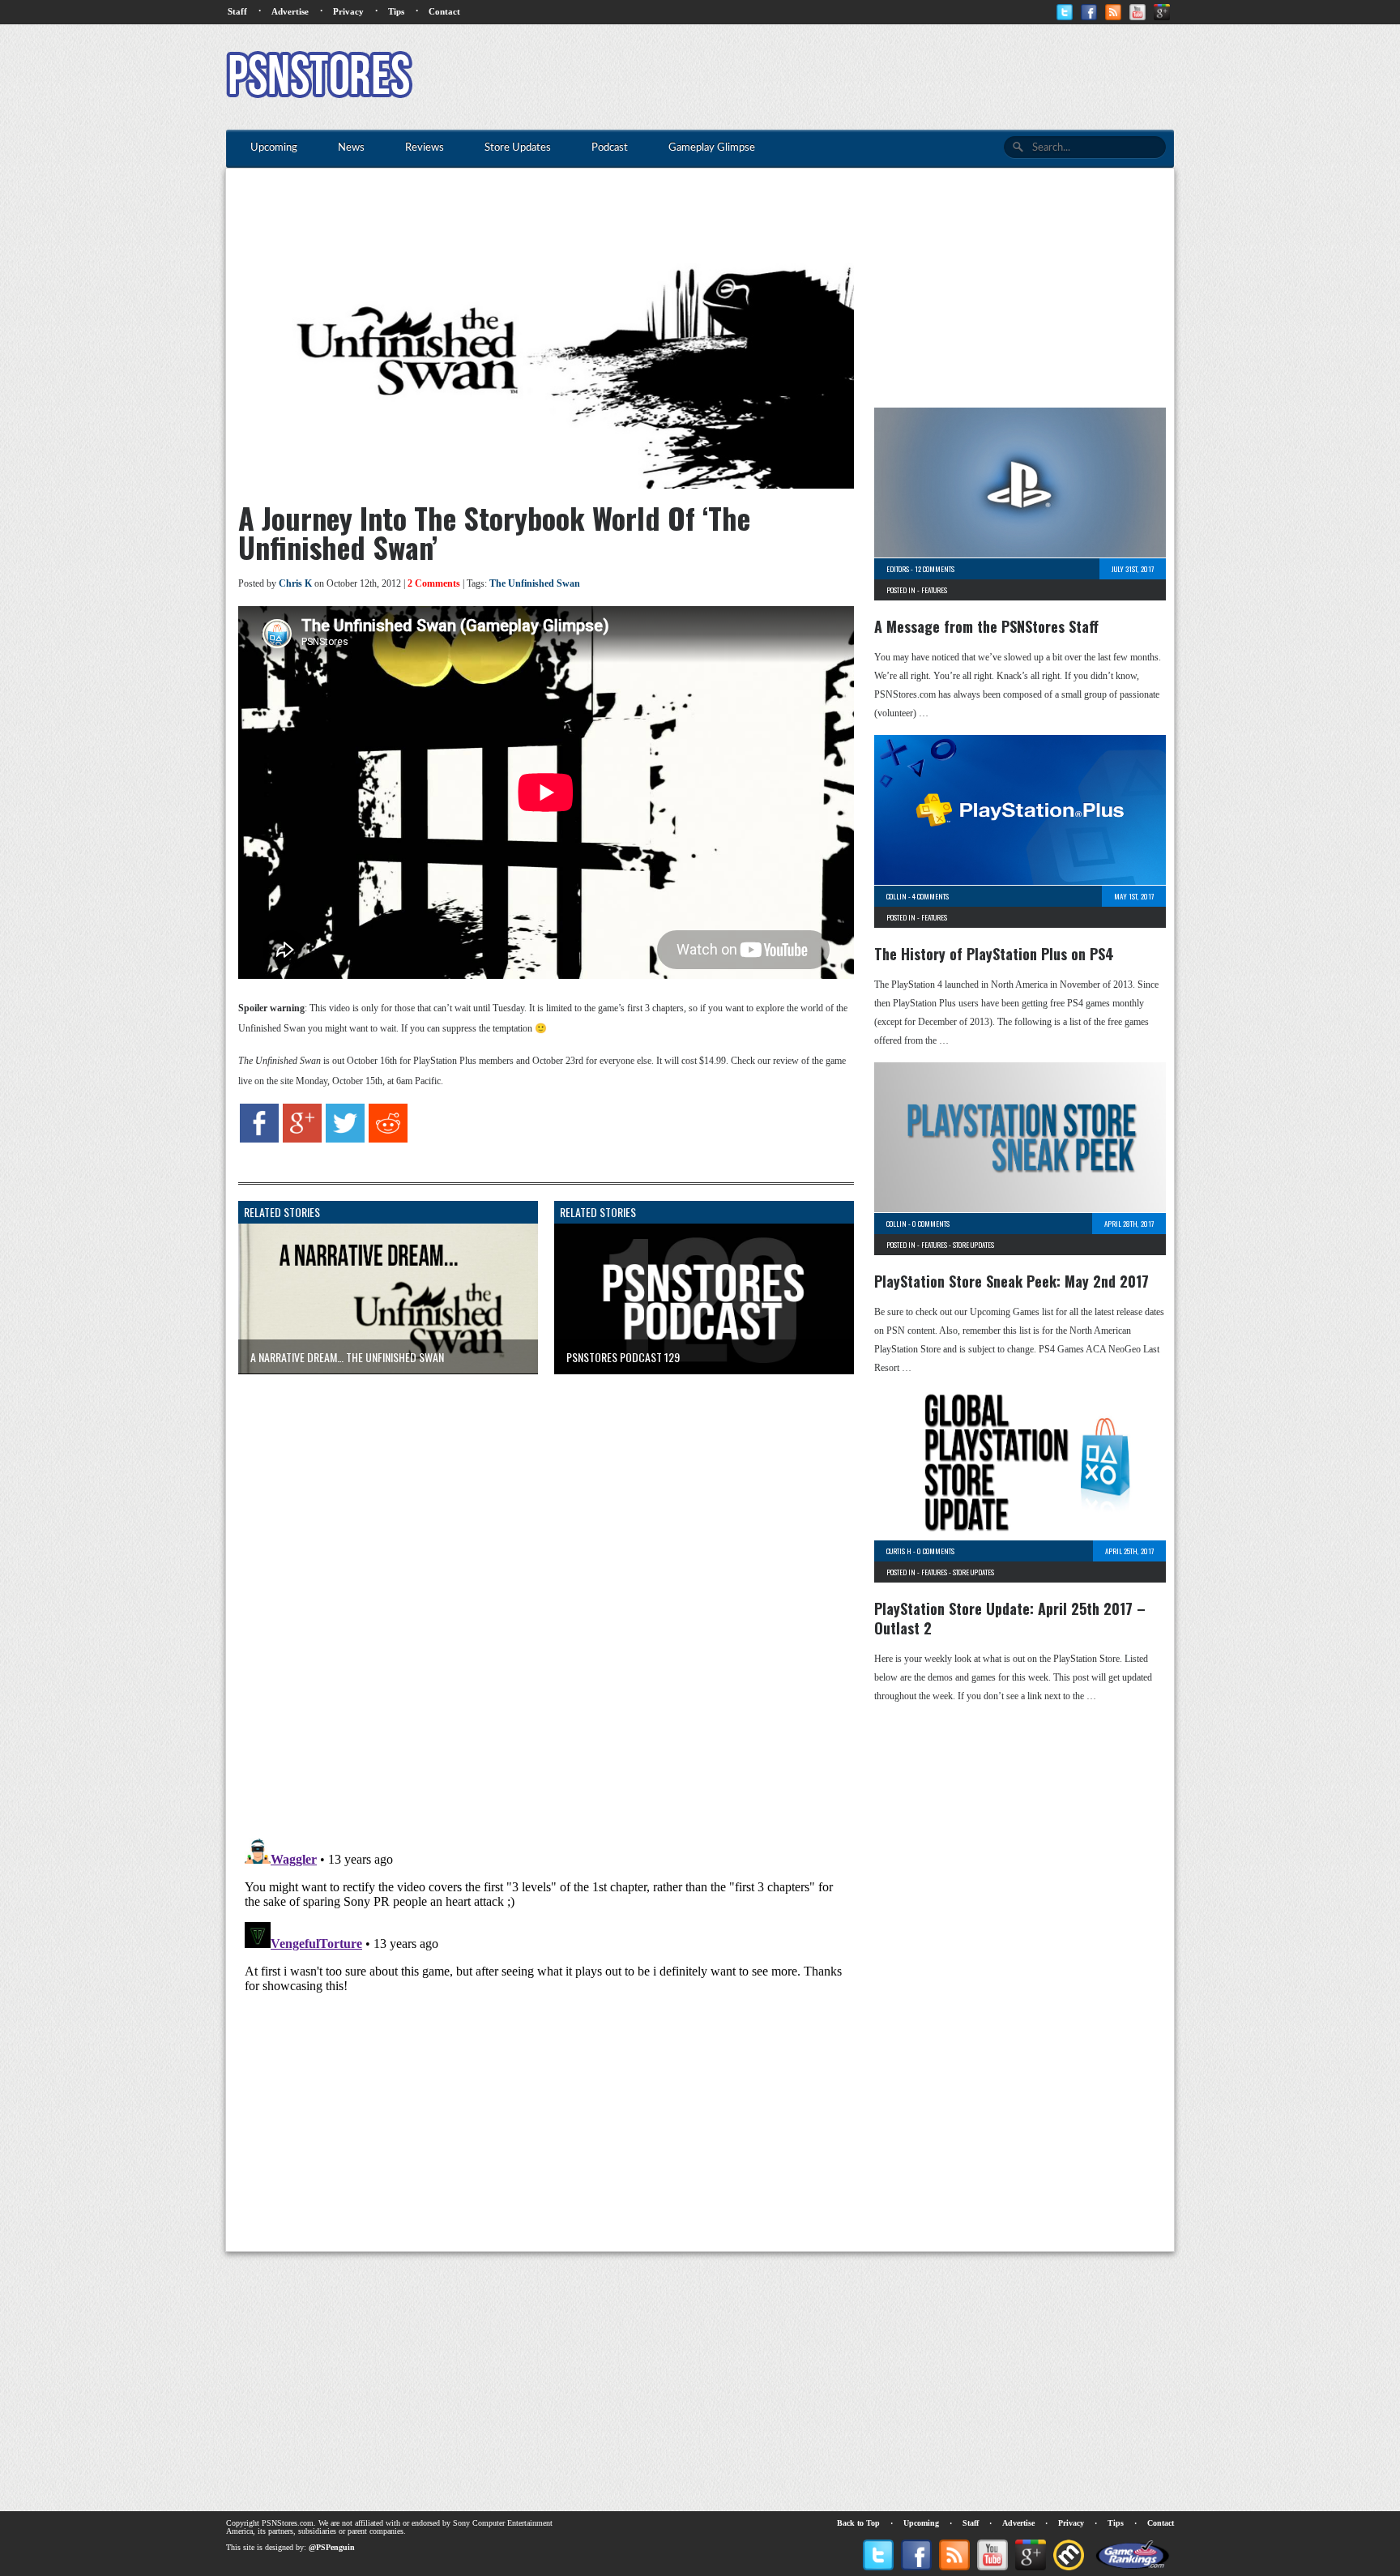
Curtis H (899, 1551)
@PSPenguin (332, 2547)
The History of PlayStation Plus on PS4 (994, 954)
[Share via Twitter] (345, 1139)
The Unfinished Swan (535, 583)
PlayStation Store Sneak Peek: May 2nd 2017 (1012, 1281)
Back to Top (858, 2523)
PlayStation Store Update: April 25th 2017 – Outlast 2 (1010, 1618)
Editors (898, 569)
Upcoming (921, 2523)
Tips (396, 11)
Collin (896, 896)
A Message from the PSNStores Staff (986, 626)
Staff (237, 11)
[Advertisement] (879, 77)
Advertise (290, 11)
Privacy (348, 11)
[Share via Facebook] (259, 1139)
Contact (444, 11)
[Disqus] (534, 1589)
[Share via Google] (302, 1139)
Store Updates (973, 1245)
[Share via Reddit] (388, 1139)
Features (934, 590)
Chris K (295, 583)
